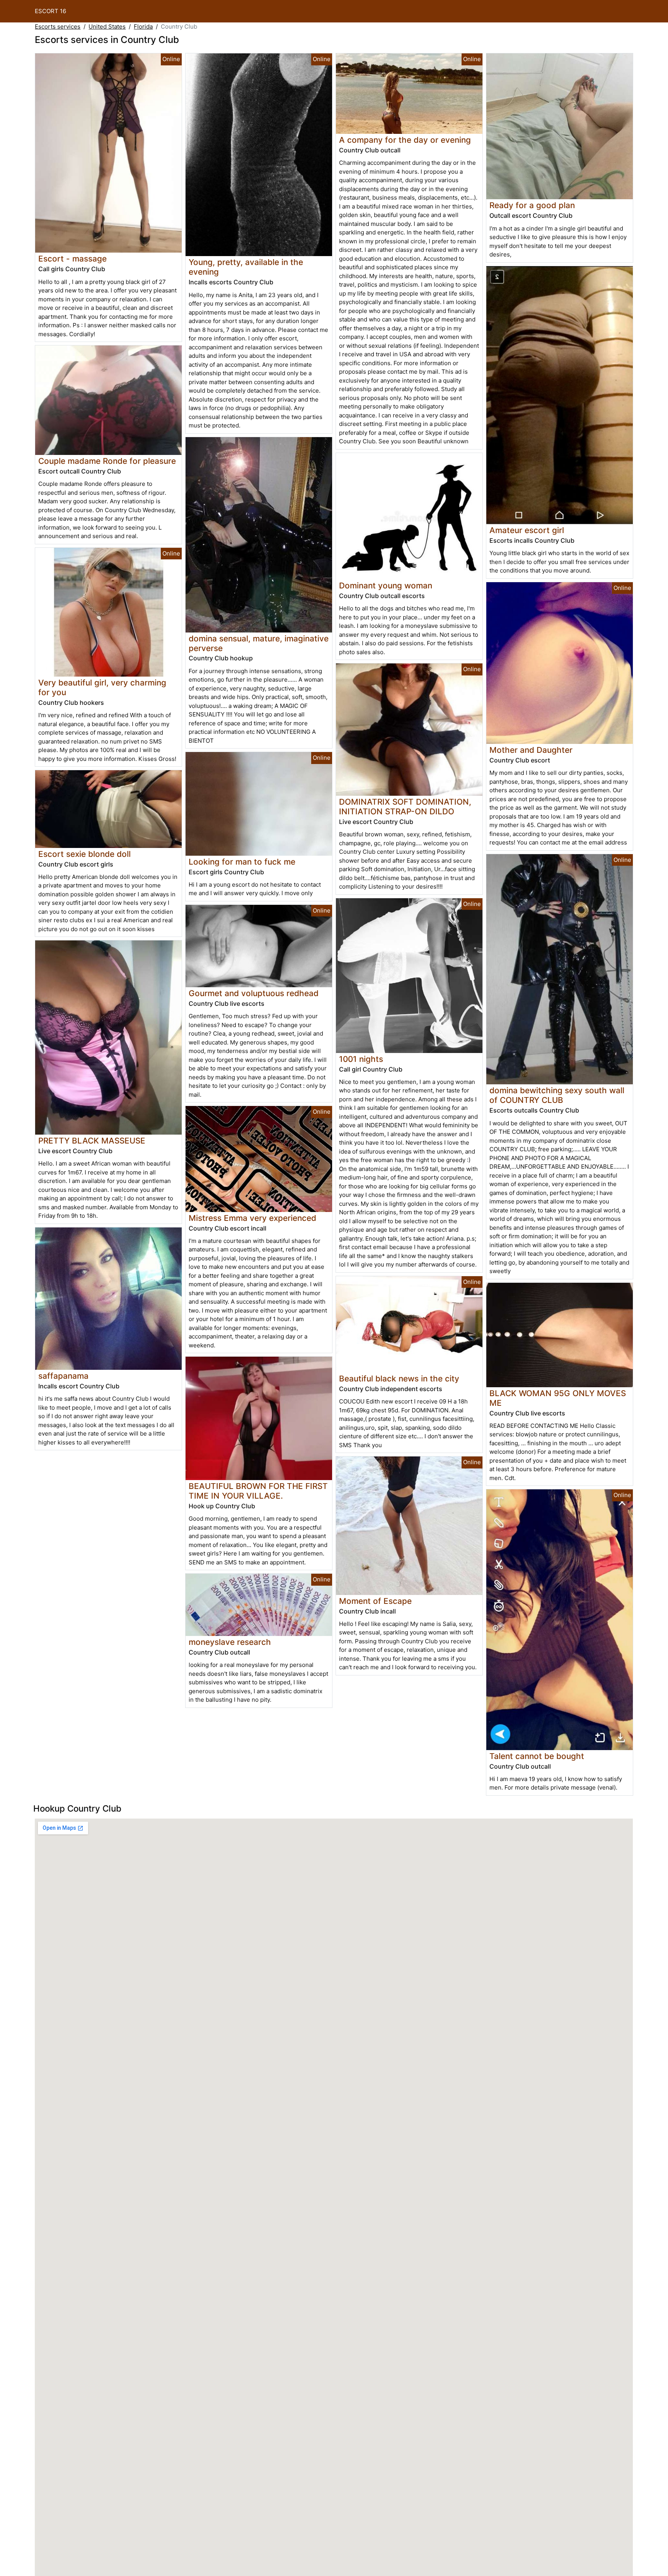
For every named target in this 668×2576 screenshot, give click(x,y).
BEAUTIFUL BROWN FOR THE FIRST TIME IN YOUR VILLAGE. (258, 1491)
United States (107, 26)
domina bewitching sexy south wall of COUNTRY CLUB (557, 1095)
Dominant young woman (386, 585)
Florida (143, 26)
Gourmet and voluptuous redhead (254, 993)
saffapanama (63, 1376)
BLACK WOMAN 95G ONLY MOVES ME (558, 1398)
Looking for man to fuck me (242, 862)
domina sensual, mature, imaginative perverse (259, 643)
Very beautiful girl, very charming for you (102, 687)
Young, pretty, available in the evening (246, 267)
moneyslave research (230, 1642)
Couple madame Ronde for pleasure (107, 461)
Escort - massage (72, 259)
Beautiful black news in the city (399, 1379)
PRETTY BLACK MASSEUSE (92, 1141)
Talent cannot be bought (537, 1756)
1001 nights (361, 1059)
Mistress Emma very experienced (252, 1218)
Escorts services (58, 26)
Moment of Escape (375, 1601)
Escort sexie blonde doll (84, 854)
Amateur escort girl (527, 530)
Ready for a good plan (532, 205)
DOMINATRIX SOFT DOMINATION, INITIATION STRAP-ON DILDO (405, 807)
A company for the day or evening (405, 140)
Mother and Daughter (531, 750)
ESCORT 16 (50, 11)
